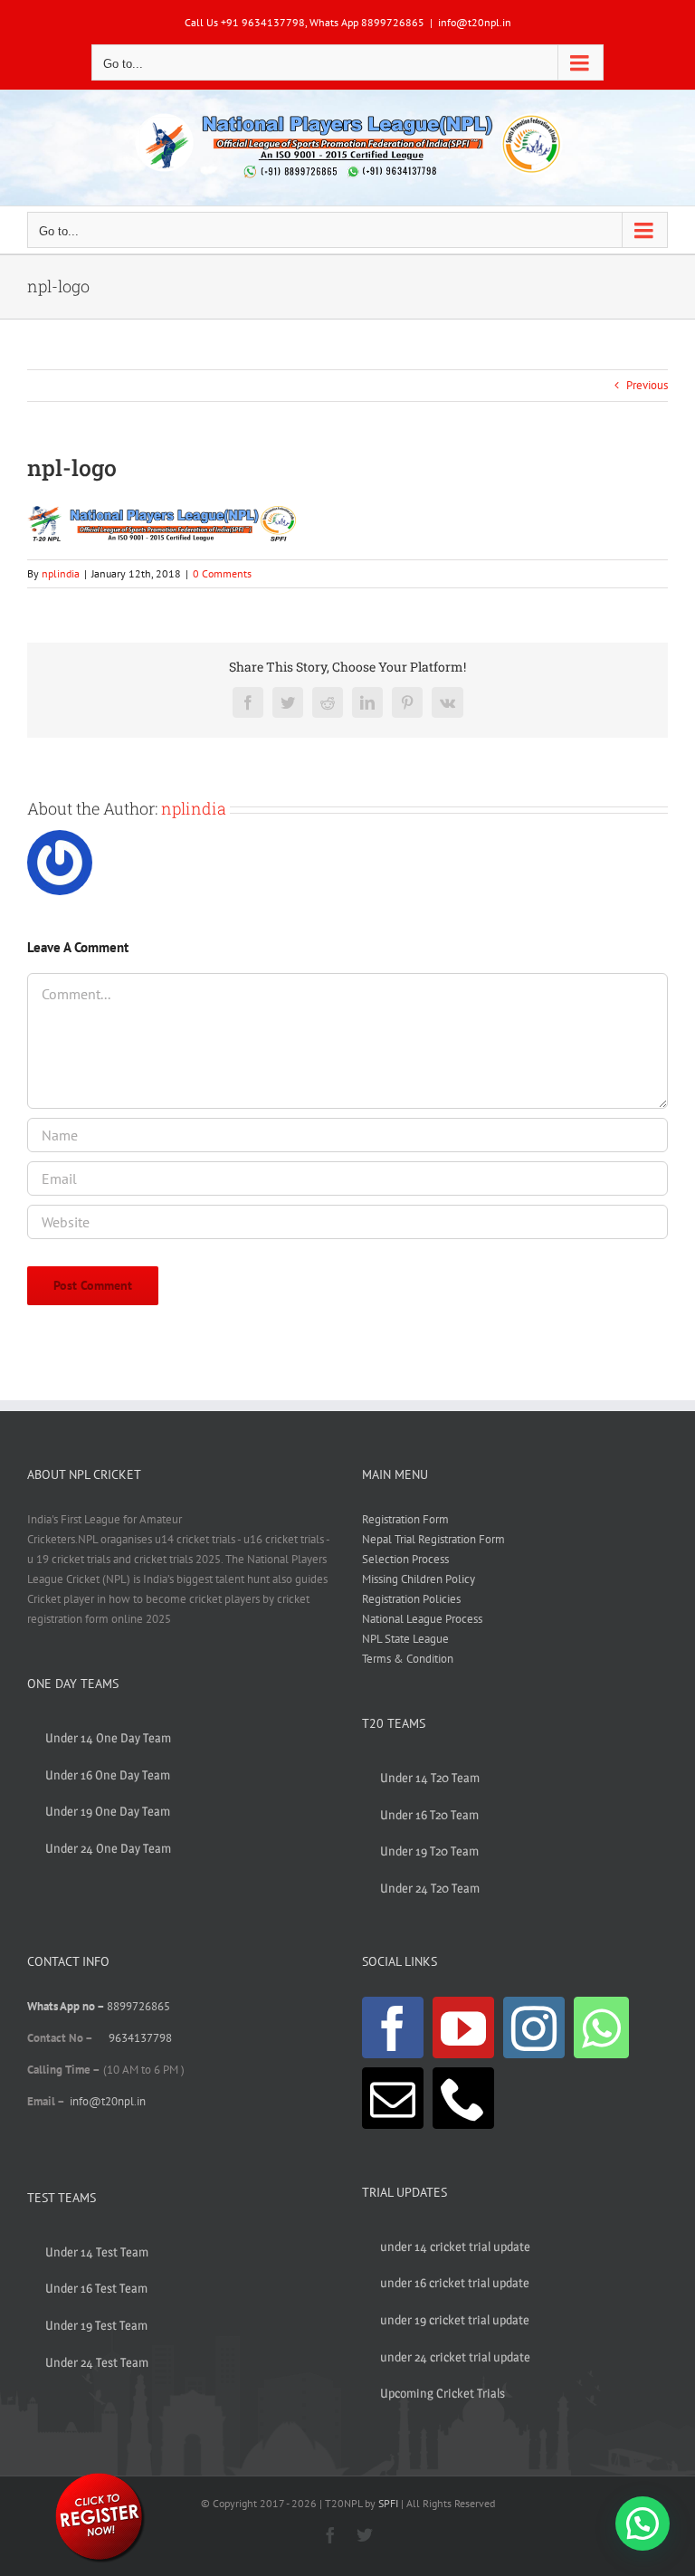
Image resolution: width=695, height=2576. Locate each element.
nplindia (61, 573)
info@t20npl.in (475, 22)
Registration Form (405, 1519)
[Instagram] (534, 2027)
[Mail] (393, 2098)
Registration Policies (411, 1599)
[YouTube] (463, 2027)
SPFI (388, 2503)
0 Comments (222, 573)
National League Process (422, 1619)
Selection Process (405, 1559)
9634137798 (140, 2038)
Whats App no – (67, 2006)
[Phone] (463, 2098)
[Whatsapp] (601, 2027)
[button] (643, 2524)
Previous (647, 385)
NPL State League (405, 1639)
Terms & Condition (408, 1659)
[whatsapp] (100, 2476)
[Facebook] (393, 2027)
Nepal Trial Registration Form (433, 1539)
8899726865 (138, 2006)
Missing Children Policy (419, 1579)
